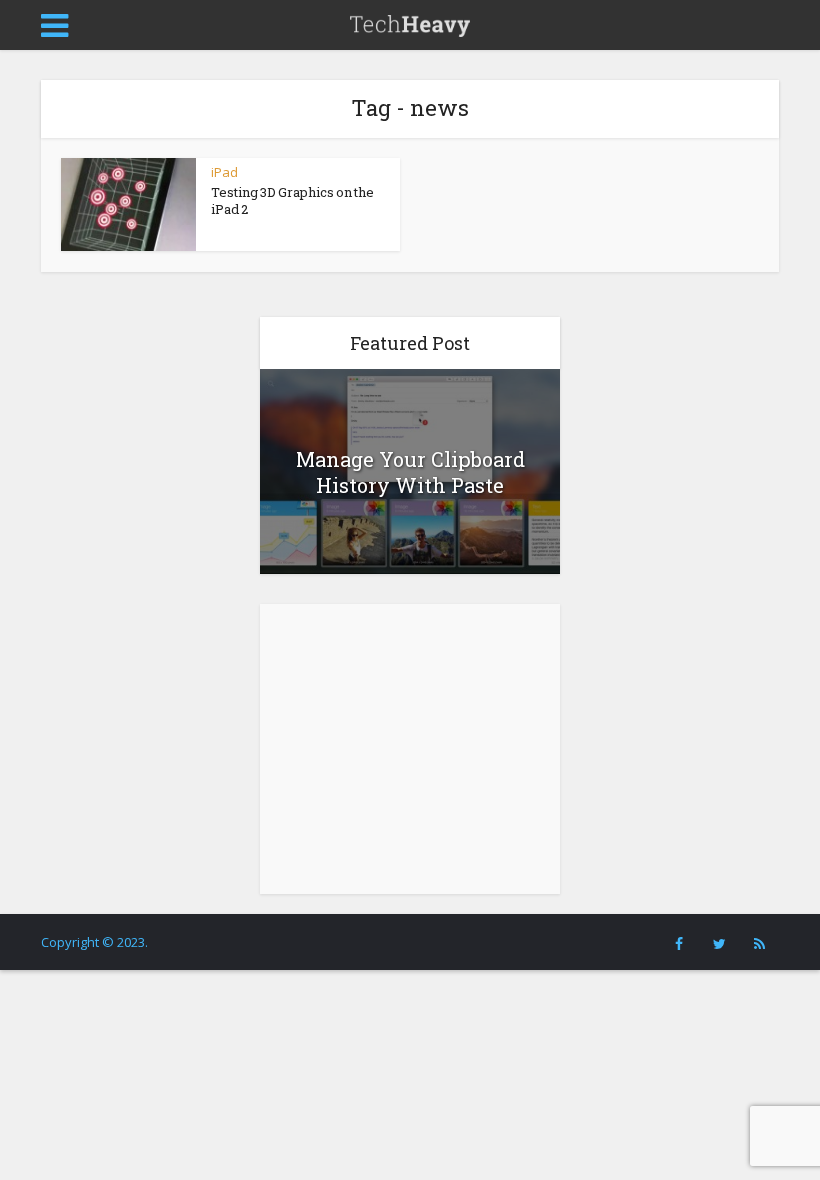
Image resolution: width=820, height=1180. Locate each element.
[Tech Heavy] (410, 23)
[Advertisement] (410, 749)
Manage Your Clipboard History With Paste (410, 472)
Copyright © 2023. (94, 942)
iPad (224, 172)
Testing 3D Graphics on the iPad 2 (292, 200)
